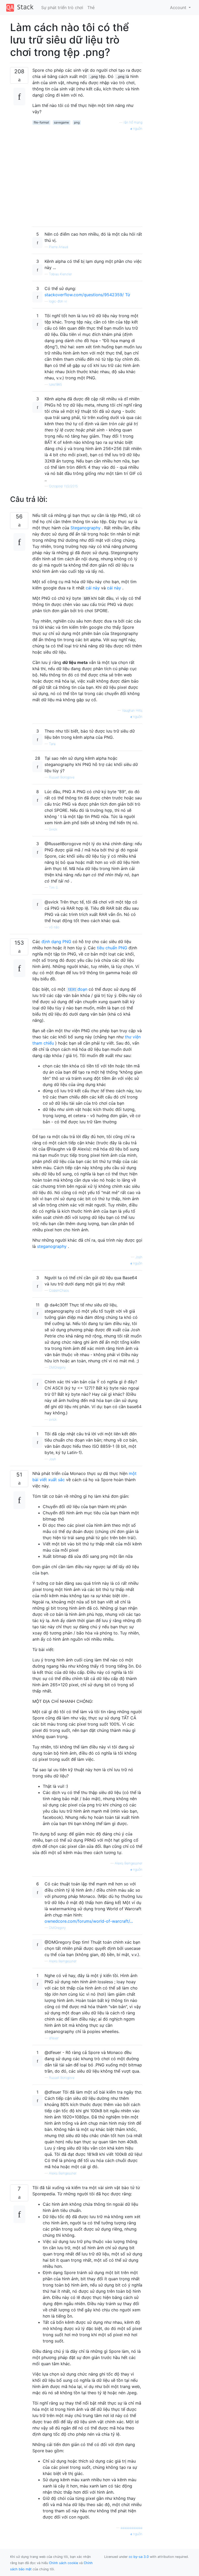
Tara (52, 744)
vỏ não (54, 927)
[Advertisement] (87, 177)
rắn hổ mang (133, 122)
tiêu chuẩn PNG (112, 948)
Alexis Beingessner (129, 1863)
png (77, 122)
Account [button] (179, 8)
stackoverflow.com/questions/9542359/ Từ (87, 295)
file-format (41, 122)
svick (53, 1419)
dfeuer (54, 2038)
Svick (53, 829)
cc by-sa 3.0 (139, 2557)
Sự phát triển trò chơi (62, 8)
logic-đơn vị (58, 301)
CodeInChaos (59, 1290)
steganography (52, 1246)
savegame (61, 122)
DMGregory (57, 1367)
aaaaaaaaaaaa (131, 2528)
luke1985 (55, 384)
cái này (93, 588)
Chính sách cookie (63, 2563)
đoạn (78, 989)
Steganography (86, 528)
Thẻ (91, 8)
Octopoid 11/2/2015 (63, 486)
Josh (139, 1257)
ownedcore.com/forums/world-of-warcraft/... (89, 1921)
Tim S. (54, 888)
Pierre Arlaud (59, 247)
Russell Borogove (62, 777)
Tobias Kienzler (60, 274)
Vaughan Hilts (132, 710)
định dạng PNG (56, 942)
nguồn (137, 129)
